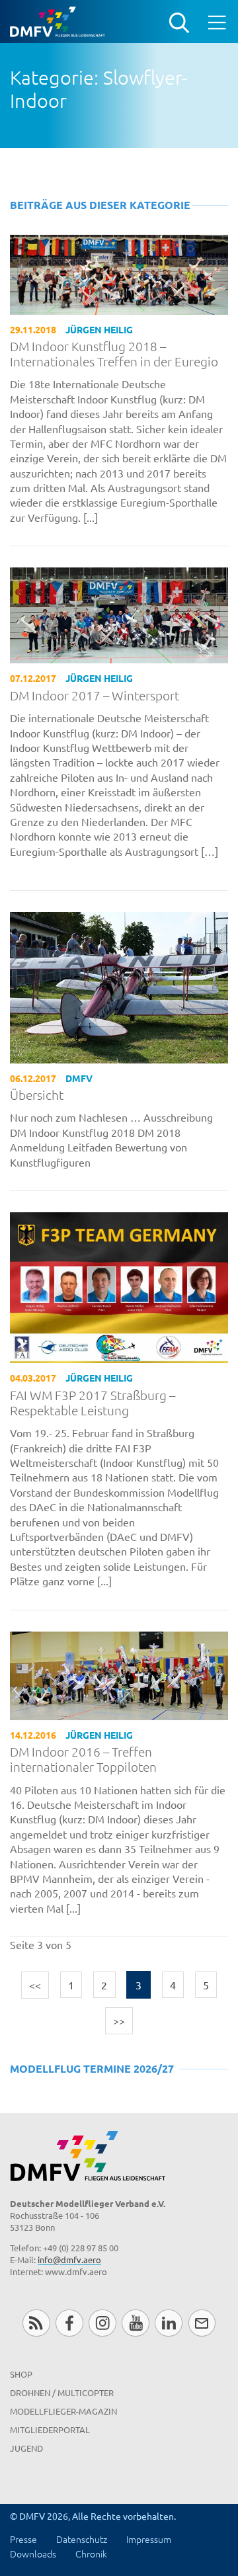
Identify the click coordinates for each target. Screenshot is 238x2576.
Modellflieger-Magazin (63, 2411)
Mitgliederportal (50, 2430)
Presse (23, 2539)
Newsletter (202, 2323)
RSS (36, 2323)
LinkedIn (168, 2323)
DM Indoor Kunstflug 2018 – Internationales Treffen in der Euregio (114, 354)
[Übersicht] (119, 986)
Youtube (135, 2323)
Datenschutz (82, 2539)
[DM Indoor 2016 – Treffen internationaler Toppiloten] (119, 1674)
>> (119, 2020)
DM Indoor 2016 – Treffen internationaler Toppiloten (83, 1759)
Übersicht (37, 1095)
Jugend (26, 2448)
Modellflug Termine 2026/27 (92, 2068)
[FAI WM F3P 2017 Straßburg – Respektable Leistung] (119, 1286)
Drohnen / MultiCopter (62, 2392)
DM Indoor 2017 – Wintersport (95, 695)
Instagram (102, 2323)
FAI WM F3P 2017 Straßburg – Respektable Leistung (93, 1403)
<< (35, 1985)
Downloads (33, 2554)
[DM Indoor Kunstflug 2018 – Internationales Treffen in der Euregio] (119, 272)
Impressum (149, 2539)
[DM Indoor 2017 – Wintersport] (119, 614)
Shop (21, 2374)
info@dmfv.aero (69, 2260)
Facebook (69, 2323)
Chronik (91, 2554)
